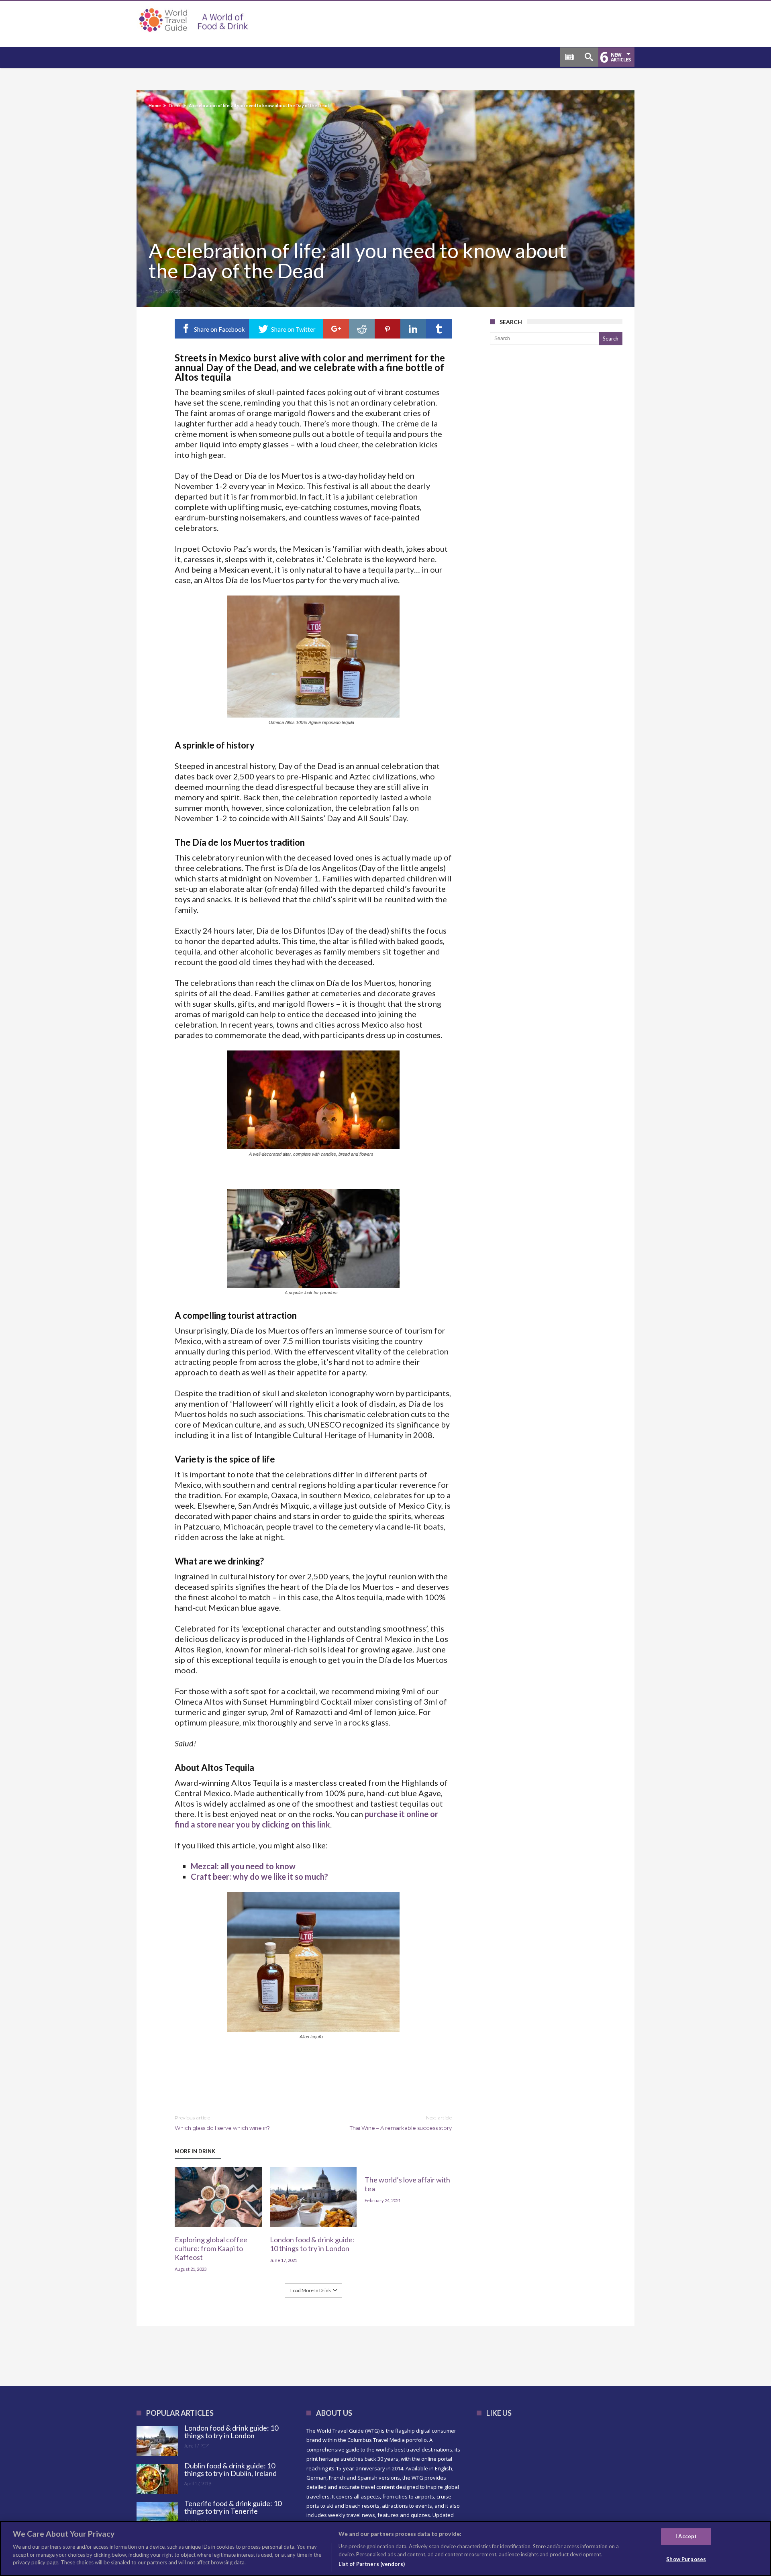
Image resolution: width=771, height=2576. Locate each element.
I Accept (686, 2536)
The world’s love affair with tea (407, 2184)
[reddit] (362, 329)
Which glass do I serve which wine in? (222, 2123)
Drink (175, 105)
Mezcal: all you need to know (243, 1866)
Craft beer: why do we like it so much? (259, 1876)
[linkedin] (413, 329)
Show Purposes (686, 2559)
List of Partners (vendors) (372, 2564)
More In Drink (195, 2151)
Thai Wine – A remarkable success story (401, 2123)
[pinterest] (388, 329)
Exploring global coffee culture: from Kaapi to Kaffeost (211, 2248)
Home (155, 105)
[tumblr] (439, 329)
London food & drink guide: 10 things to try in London (312, 2244)
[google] (336, 329)
